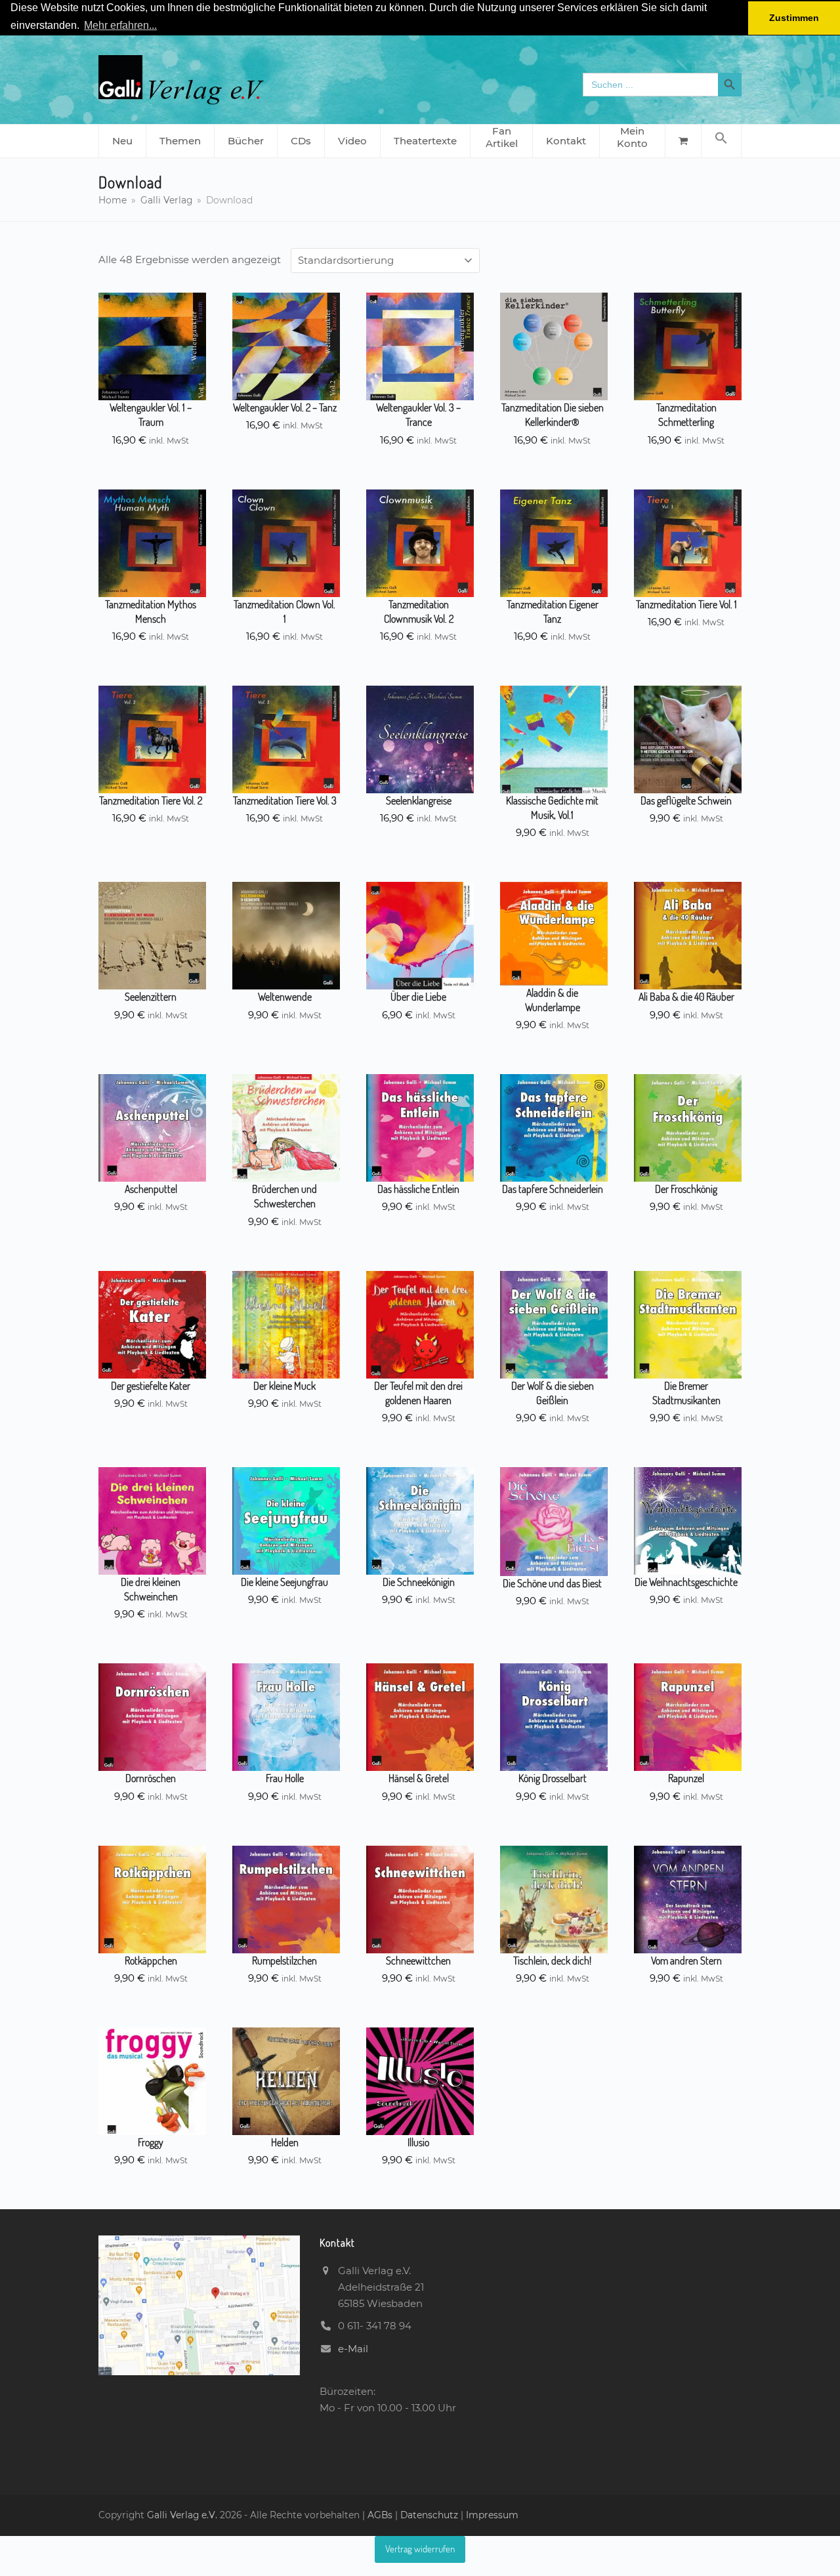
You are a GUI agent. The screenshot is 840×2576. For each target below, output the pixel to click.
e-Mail (353, 2349)
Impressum (492, 2515)
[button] (721, 141)
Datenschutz (429, 2515)
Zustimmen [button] (794, 18)
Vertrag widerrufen (420, 2549)
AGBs (381, 2515)
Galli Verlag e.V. (183, 2515)
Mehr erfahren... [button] (120, 25)
